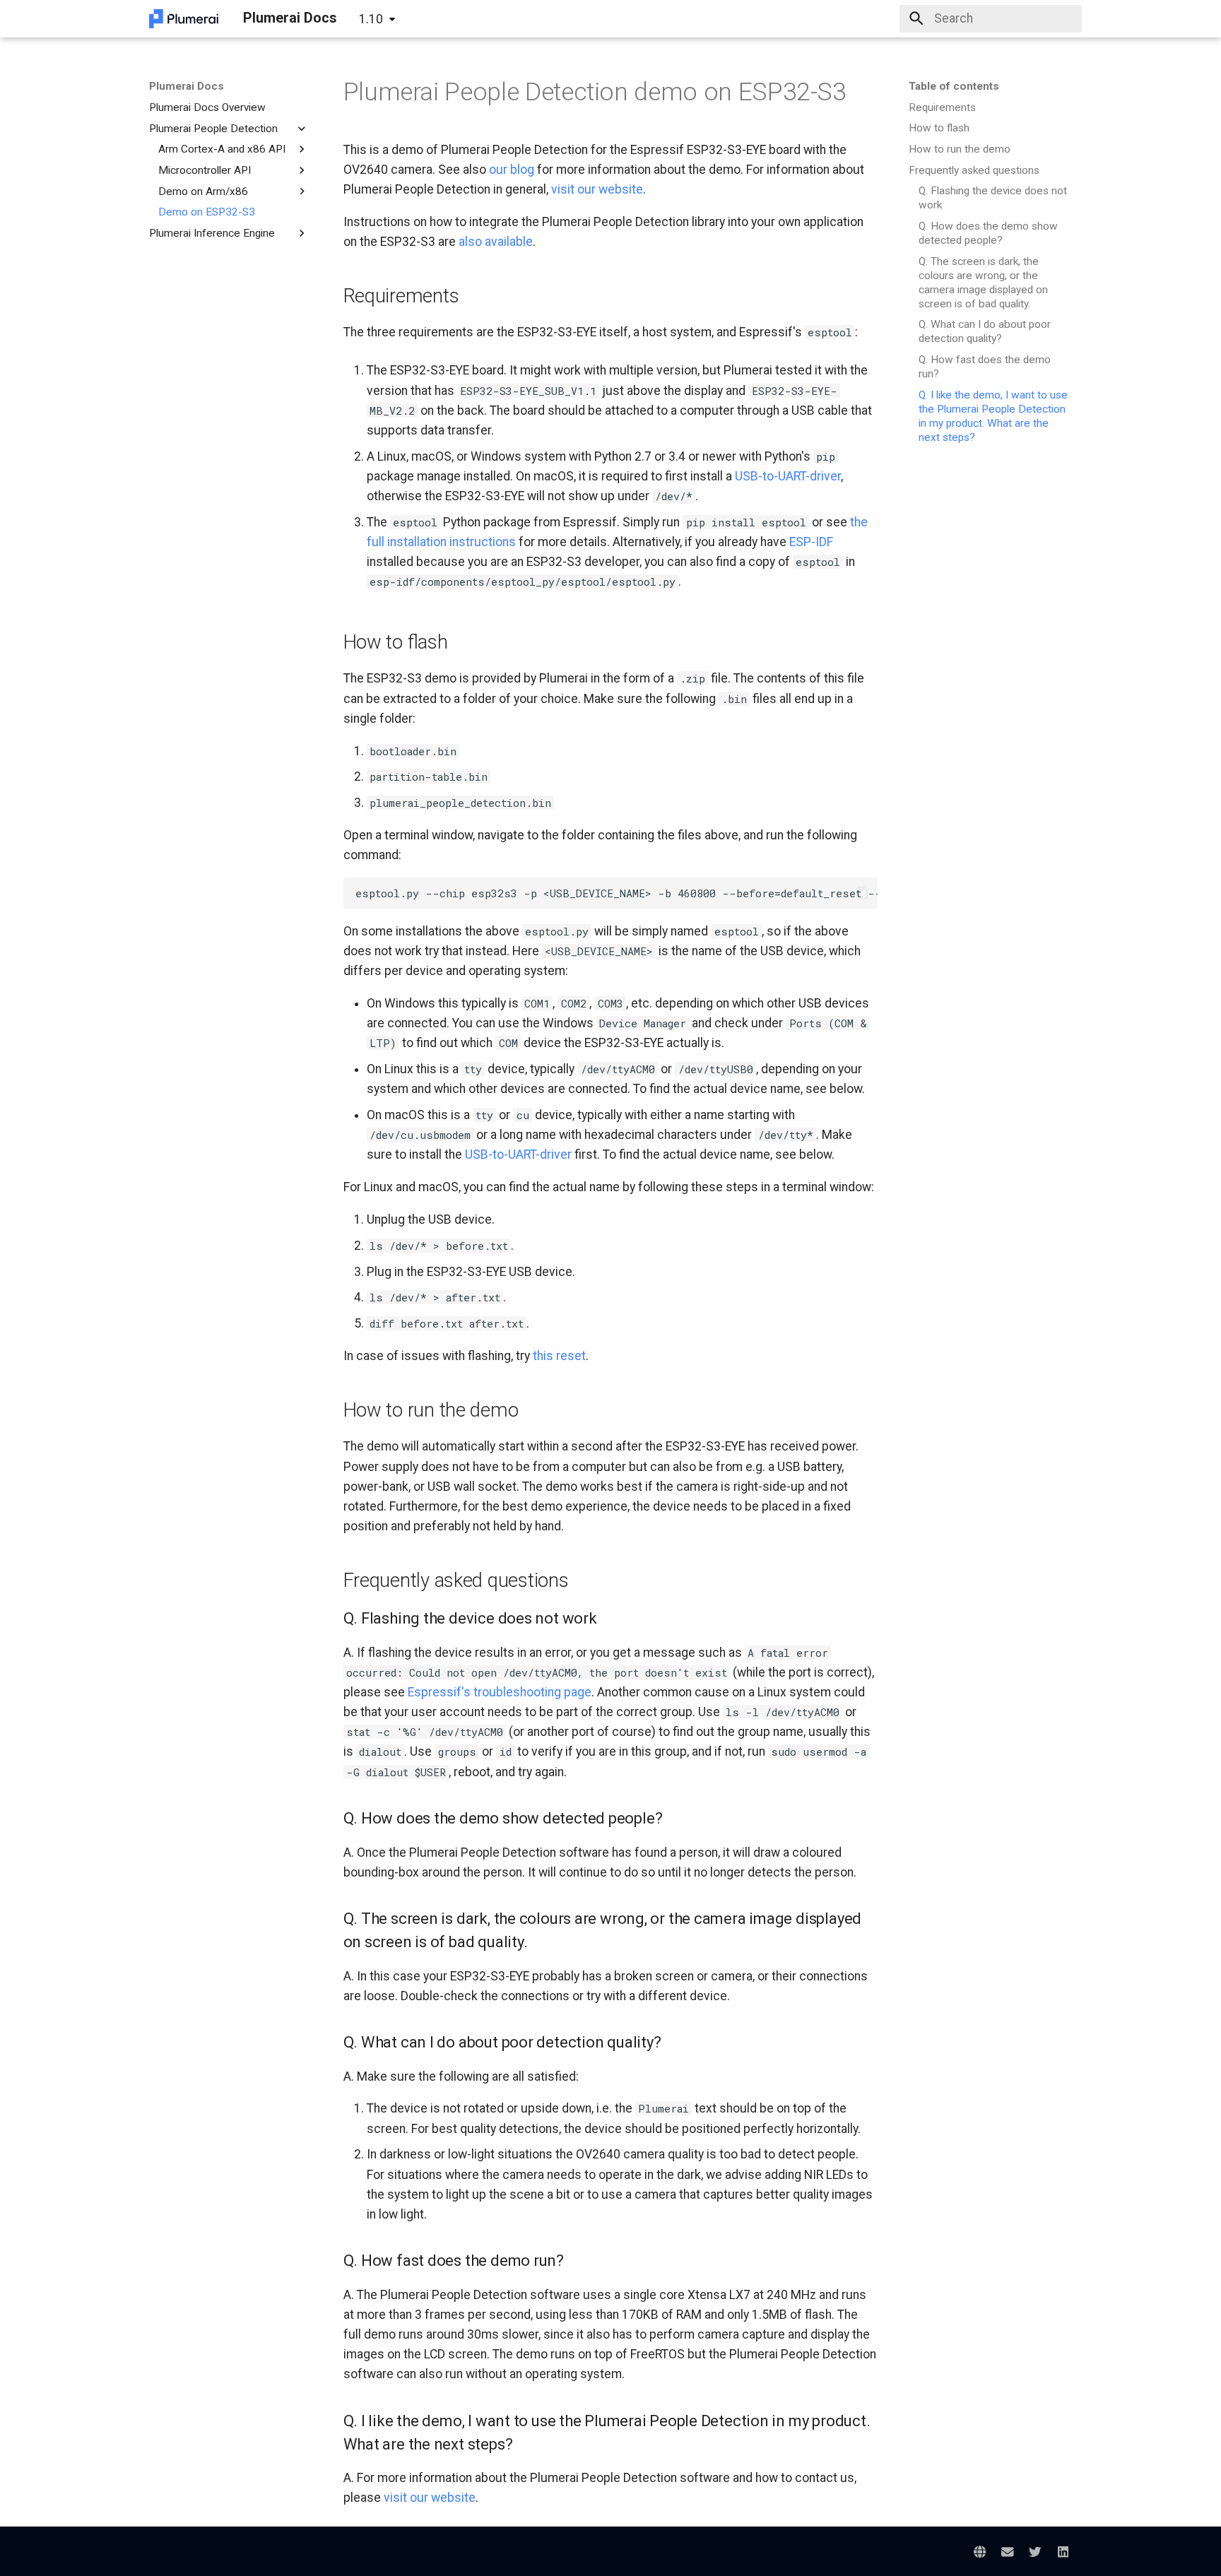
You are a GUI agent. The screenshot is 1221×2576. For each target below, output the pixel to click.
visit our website (597, 189)
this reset (559, 1356)
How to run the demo (960, 149)
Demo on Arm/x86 (203, 191)
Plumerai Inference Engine (212, 233)
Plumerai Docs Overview (207, 107)
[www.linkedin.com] (1063, 2552)
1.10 (371, 19)
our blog (512, 170)
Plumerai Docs (187, 86)
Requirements (942, 107)
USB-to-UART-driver (788, 476)
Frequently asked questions (974, 170)
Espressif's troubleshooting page (500, 1692)
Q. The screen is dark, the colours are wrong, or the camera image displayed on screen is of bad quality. (983, 283)
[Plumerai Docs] (184, 18)
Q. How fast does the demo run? (985, 367)
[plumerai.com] (980, 2552)
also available (496, 242)
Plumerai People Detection (213, 128)
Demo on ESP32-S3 (207, 212)
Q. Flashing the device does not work (993, 198)
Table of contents (954, 86)
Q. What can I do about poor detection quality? (985, 331)
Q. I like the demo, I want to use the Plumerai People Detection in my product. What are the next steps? (993, 416)
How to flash (939, 128)
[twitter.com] (1035, 2552)
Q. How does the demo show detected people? (988, 233)
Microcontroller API (205, 170)
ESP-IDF (811, 542)
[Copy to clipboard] (862, 893)
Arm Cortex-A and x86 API (222, 149)
